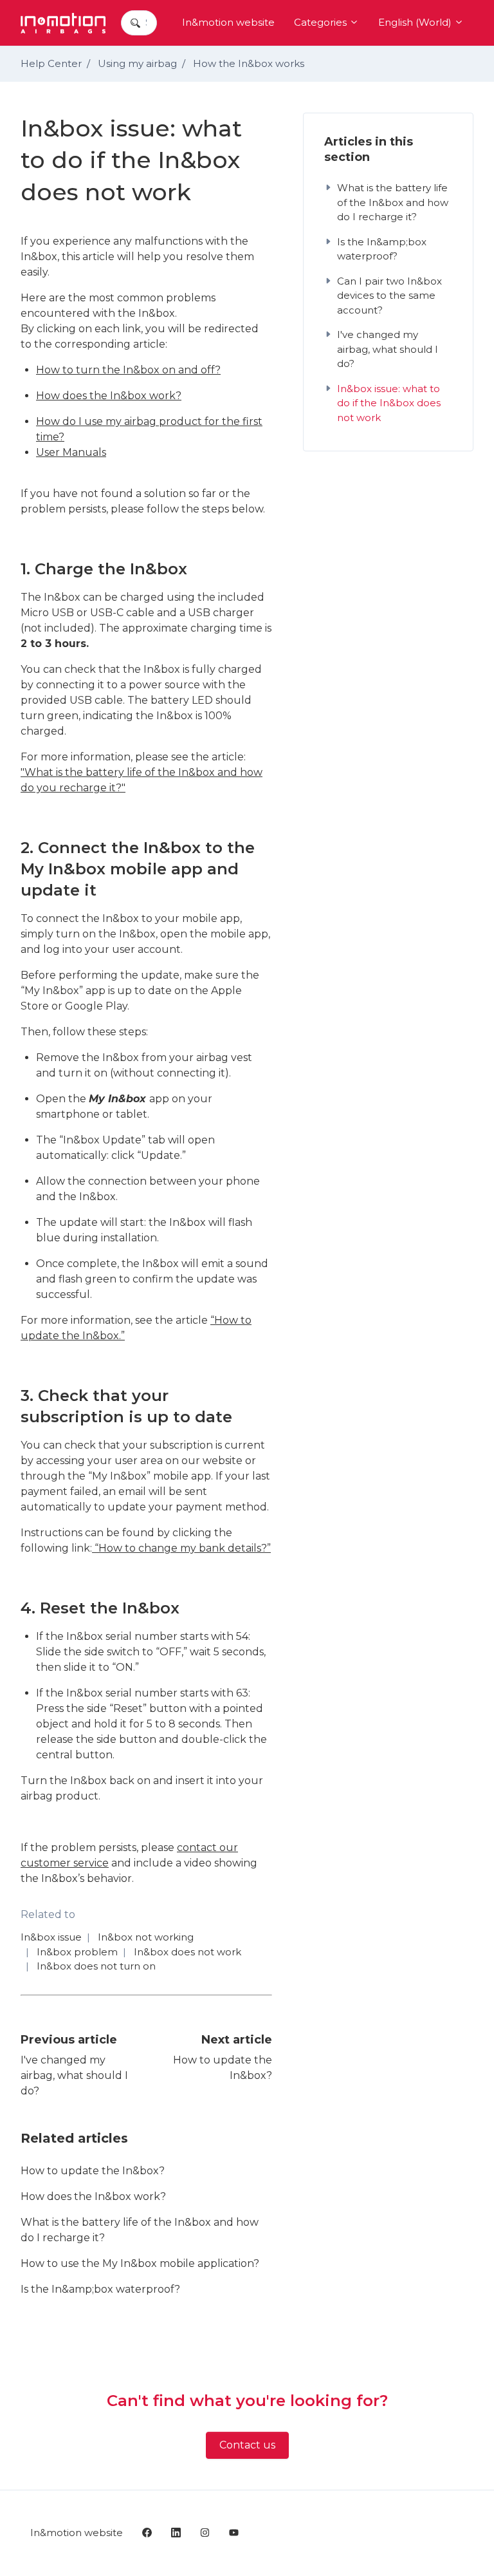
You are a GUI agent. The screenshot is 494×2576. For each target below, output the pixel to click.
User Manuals (71, 452)
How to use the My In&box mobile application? (140, 2263)
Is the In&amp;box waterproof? (100, 2289)
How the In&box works (249, 63)
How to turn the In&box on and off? (128, 370)
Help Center (51, 63)
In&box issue (51, 1937)
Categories (322, 22)
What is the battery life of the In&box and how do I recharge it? (140, 2230)
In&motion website (228, 22)
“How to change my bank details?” (181, 1548)
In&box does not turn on (96, 1966)
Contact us (247, 2445)
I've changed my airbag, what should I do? (74, 2075)
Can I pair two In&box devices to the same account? (389, 296)
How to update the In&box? (93, 2171)
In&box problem (77, 1952)
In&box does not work (188, 1952)
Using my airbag (137, 63)
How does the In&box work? (109, 396)
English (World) (416, 22)
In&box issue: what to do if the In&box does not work (389, 403)
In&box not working (146, 1937)
